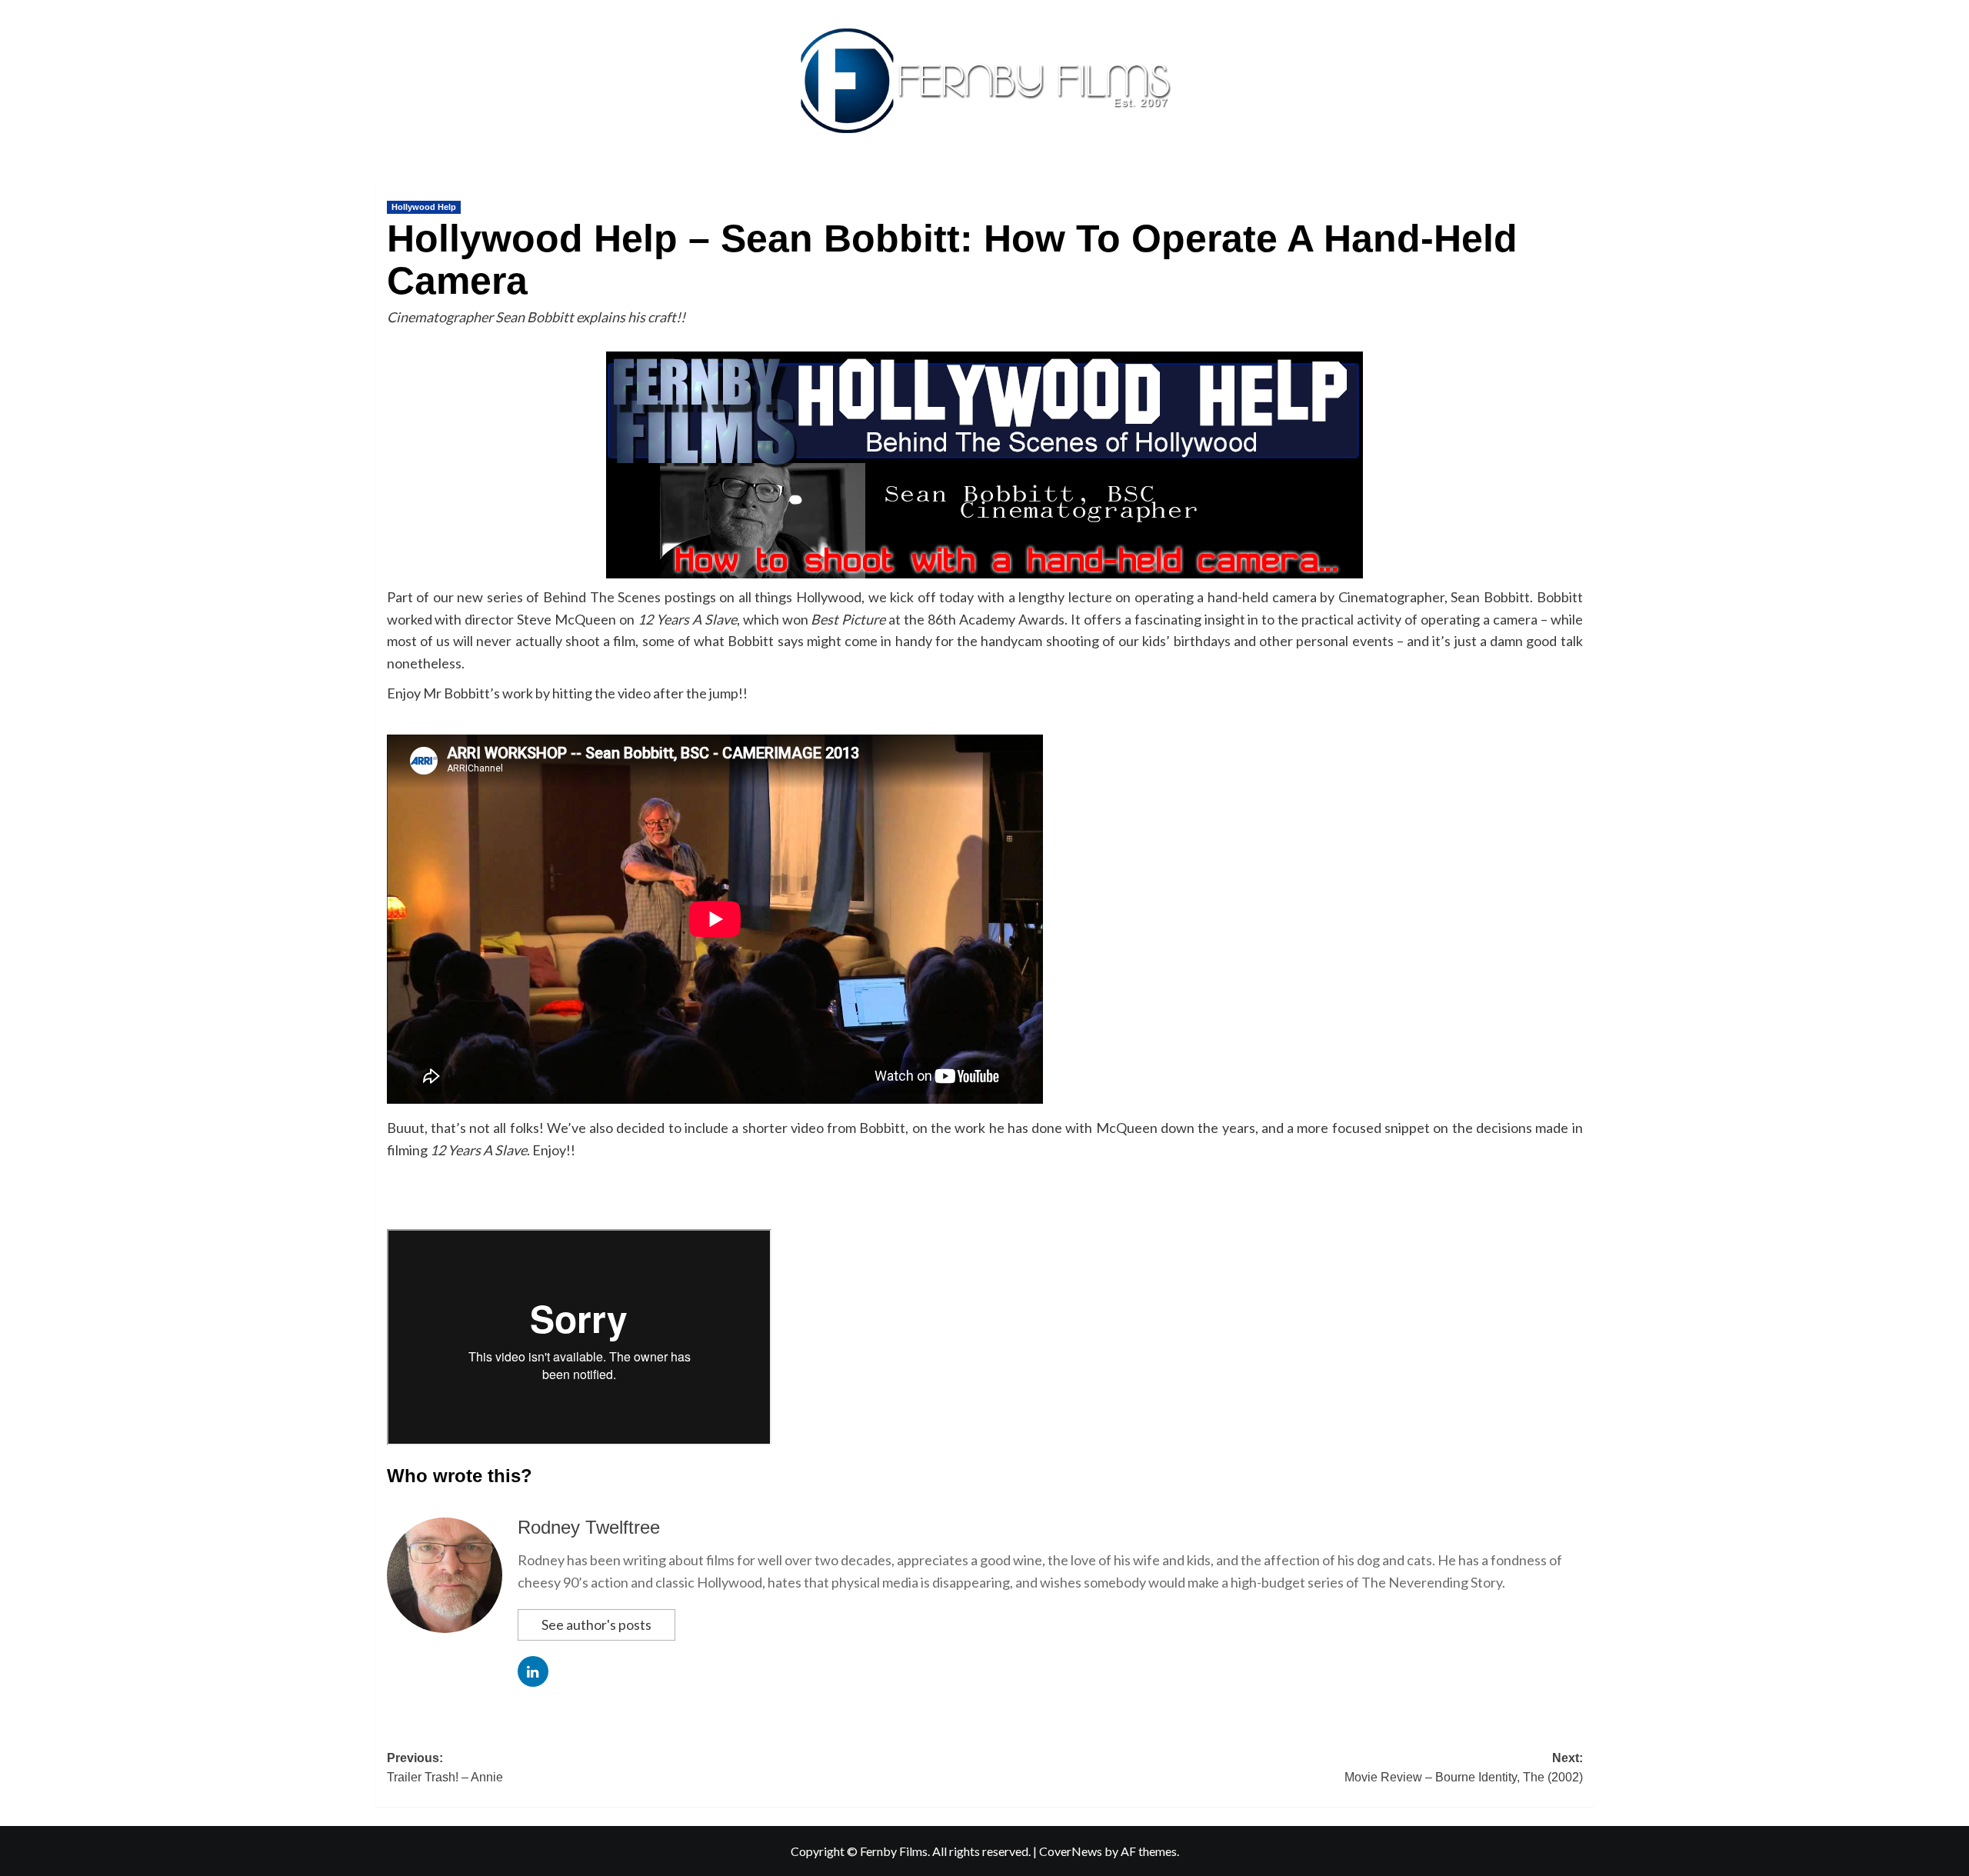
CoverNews (1071, 1851)
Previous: (445, 1768)
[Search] (1585, 182)
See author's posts (596, 1624)
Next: (1464, 1768)
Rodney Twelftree (589, 1527)
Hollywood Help (424, 207)
